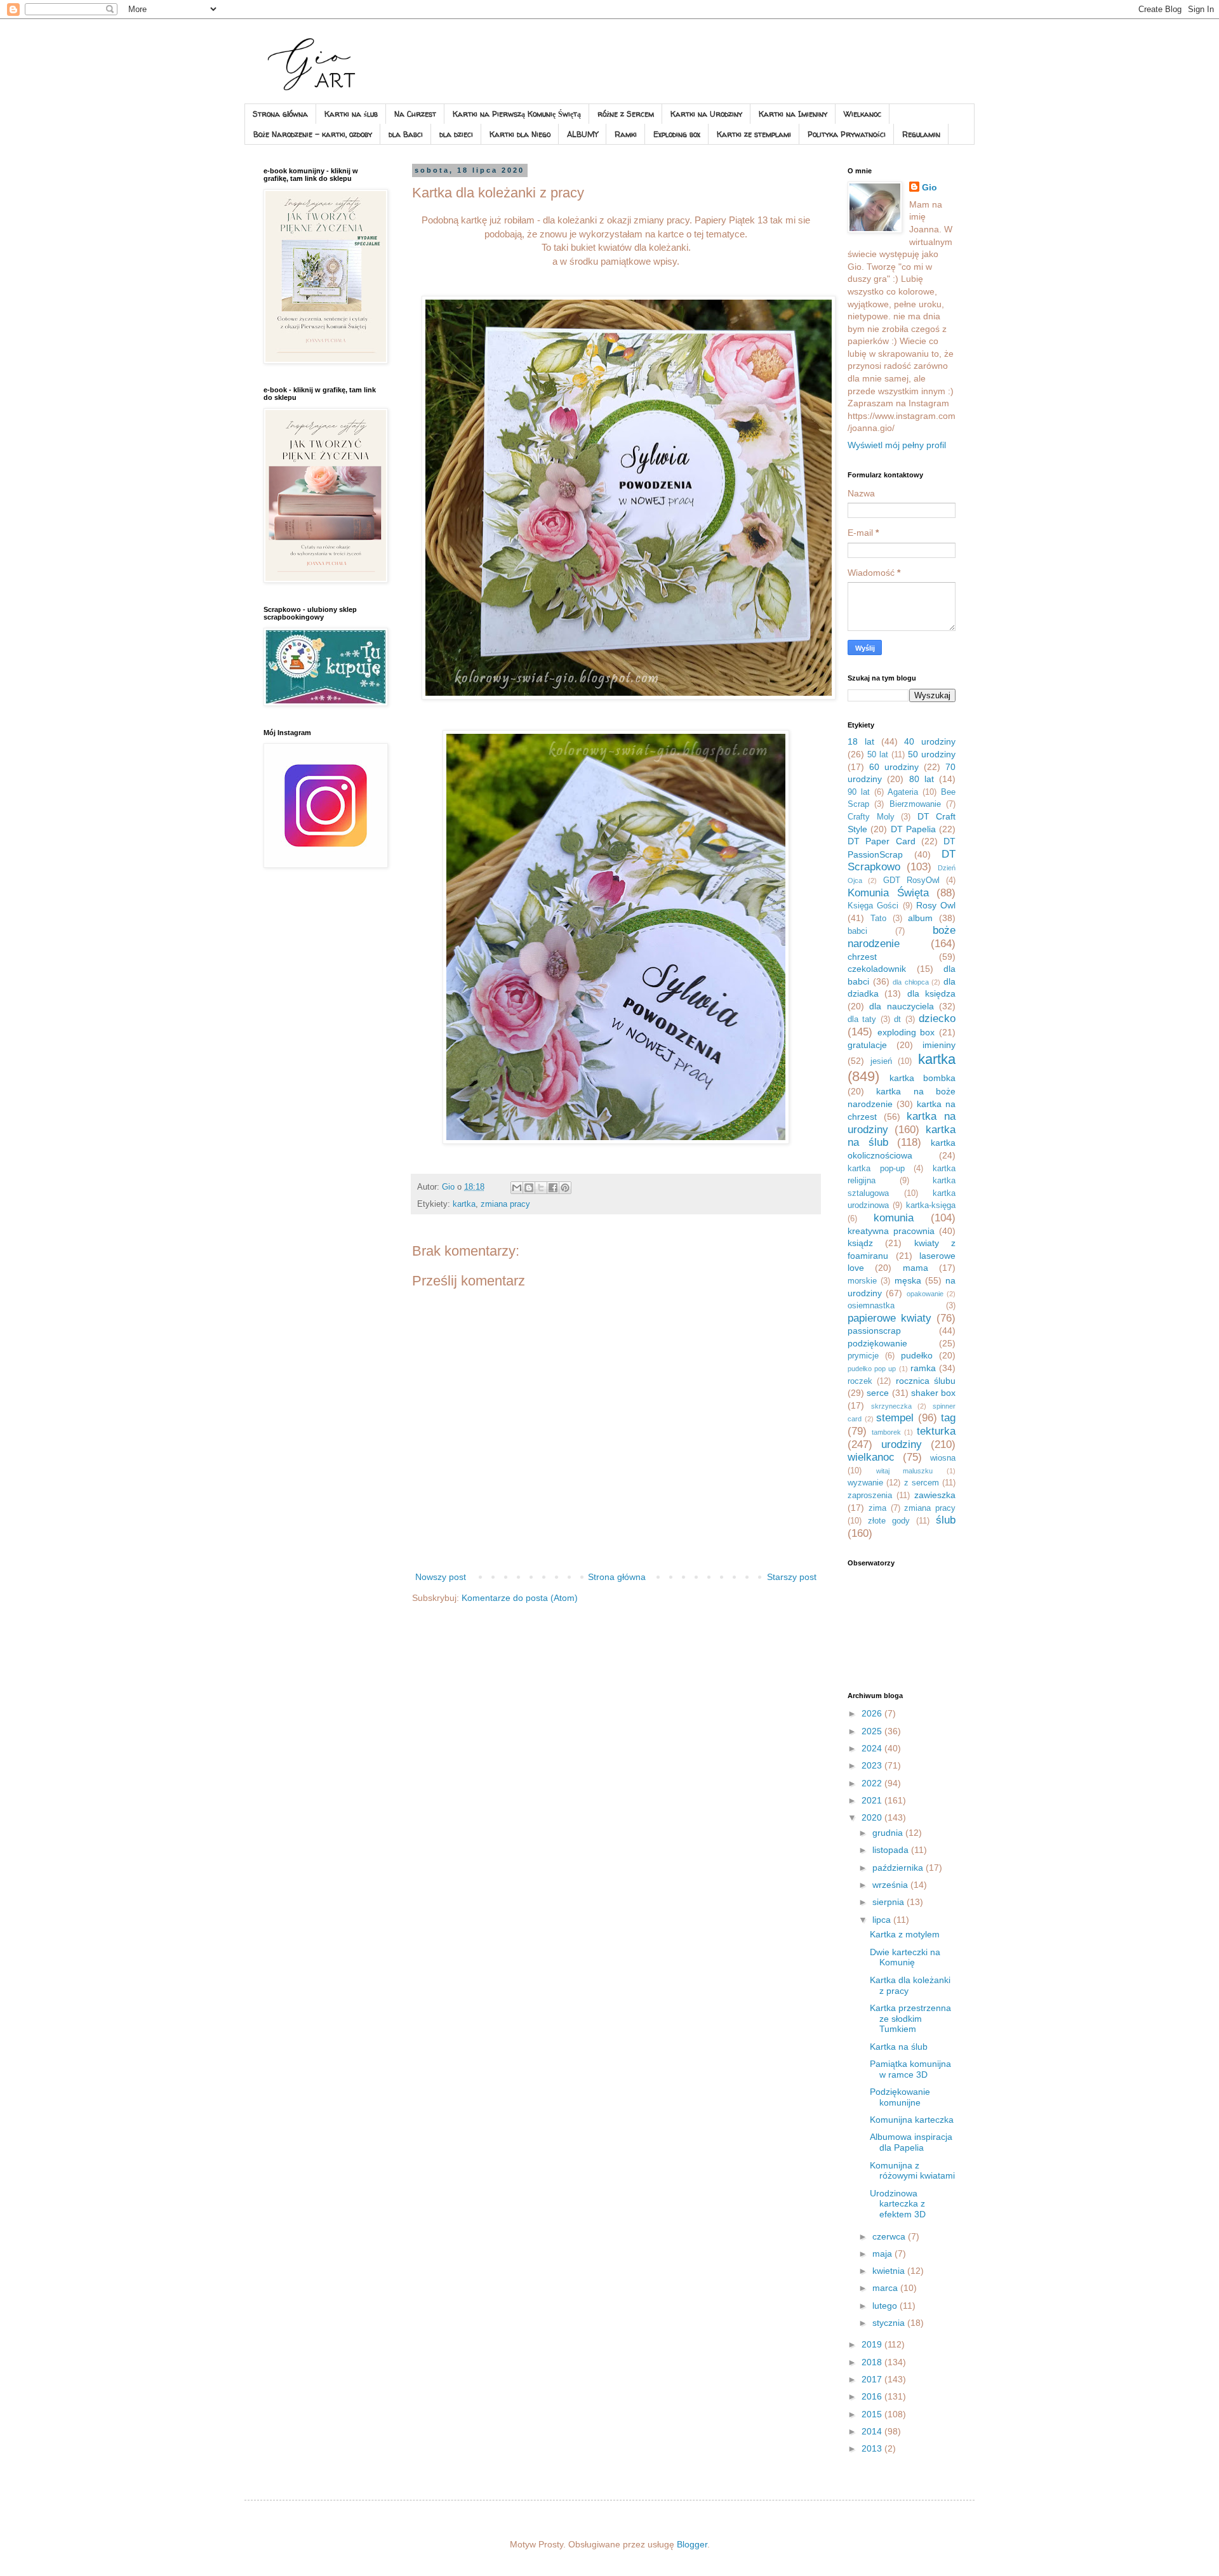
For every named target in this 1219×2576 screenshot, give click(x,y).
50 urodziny (932, 754)
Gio (929, 187)
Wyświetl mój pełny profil (897, 445)
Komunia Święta (888, 893)
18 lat (861, 741)
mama (916, 1268)
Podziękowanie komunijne (900, 2097)
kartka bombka (923, 1078)
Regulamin (921, 134)
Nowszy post (441, 1577)
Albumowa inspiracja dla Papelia (911, 2142)
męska (908, 1280)
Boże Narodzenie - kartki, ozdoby (313, 134)
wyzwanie (865, 1483)
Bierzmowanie (915, 804)
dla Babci (406, 134)
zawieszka (935, 1495)
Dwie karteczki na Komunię (905, 1957)
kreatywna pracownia (891, 1231)
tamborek (886, 1432)
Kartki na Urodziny (706, 114)
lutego (886, 2306)
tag (948, 1418)
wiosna (943, 1458)
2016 (873, 2396)
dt (897, 1019)
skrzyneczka (891, 1406)
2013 (873, 2448)
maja (883, 2254)
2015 (873, 2414)
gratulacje (867, 1045)
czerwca (890, 2236)
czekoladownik (877, 969)
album (920, 918)
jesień (881, 1061)
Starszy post (792, 1577)
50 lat (878, 755)
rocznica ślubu (926, 1381)
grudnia (889, 1833)
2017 (873, 2379)
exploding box (906, 1032)
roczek (860, 1381)
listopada (892, 1850)
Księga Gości (873, 906)
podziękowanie (877, 1343)
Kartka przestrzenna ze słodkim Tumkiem (910, 2019)
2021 (873, 1800)
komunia (894, 1218)
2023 (873, 1765)
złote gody (889, 1521)
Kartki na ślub (351, 114)
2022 (873, 1783)
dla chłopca (911, 982)
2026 (873, 1713)
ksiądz (860, 1243)
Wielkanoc (863, 114)
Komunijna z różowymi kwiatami (912, 2171)
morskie (862, 1281)
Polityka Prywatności (847, 134)
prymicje (863, 1356)
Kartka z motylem (905, 1934)
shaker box (933, 1393)
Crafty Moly (871, 817)
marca (886, 2288)
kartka (464, 1204)
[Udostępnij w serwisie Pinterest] (565, 1188)
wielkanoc (871, 1457)
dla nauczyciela (901, 1006)
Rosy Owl (936, 905)
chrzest (862, 957)
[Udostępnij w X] (541, 1188)
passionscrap (874, 1331)
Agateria (903, 792)
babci (857, 931)
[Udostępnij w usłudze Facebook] (553, 1188)
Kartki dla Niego (520, 134)
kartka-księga (931, 1205)
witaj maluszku (905, 1471)
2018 (873, 2362)
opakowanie (925, 1294)
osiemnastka (871, 1306)
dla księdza (931, 993)
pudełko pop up (872, 1369)
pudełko (917, 1355)
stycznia (890, 2323)
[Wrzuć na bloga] (529, 1188)
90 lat (859, 792)
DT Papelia (913, 829)
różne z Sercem (626, 114)
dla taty (862, 1019)
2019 (873, 2344)
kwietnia (890, 2271)
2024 (873, 1748)
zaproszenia (870, 1496)
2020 (873, 1817)
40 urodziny (930, 741)
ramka (923, 1368)
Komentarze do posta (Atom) (520, 1598)
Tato (878, 919)
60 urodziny (894, 767)
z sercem (922, 1483)
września (891, 1885)
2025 (873, 1731)
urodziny (902, 1444)
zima (877, 1508)
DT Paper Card (882, 841)
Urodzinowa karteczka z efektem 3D (898, 2204)
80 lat (922, 779)
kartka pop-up (876, 1169)
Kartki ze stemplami (754, 134)
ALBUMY (583, 134)
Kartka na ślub (899, 2047)
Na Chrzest (415, 114)
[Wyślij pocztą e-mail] (517, 1188)
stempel (895, 1418)
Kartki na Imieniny (793, 114)
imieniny (939, 1045)
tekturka (936, 1431)
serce (878, 1393)
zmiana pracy (505, 1204)
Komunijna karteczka (912, 2120)
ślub (946, 1520)
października (899, 1868)
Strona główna (280, 114)
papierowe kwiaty (889, 1318)
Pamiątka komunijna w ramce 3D (910, 2069)
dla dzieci (456, 134)
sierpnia (889, 1902)
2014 (873, 2431)
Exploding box (677, 134)
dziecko (937, 1019)
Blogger (692, 2544)
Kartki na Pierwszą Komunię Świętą (517, 114)
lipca (883, 1920)
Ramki (626, 134)
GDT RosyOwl (911, 880)
